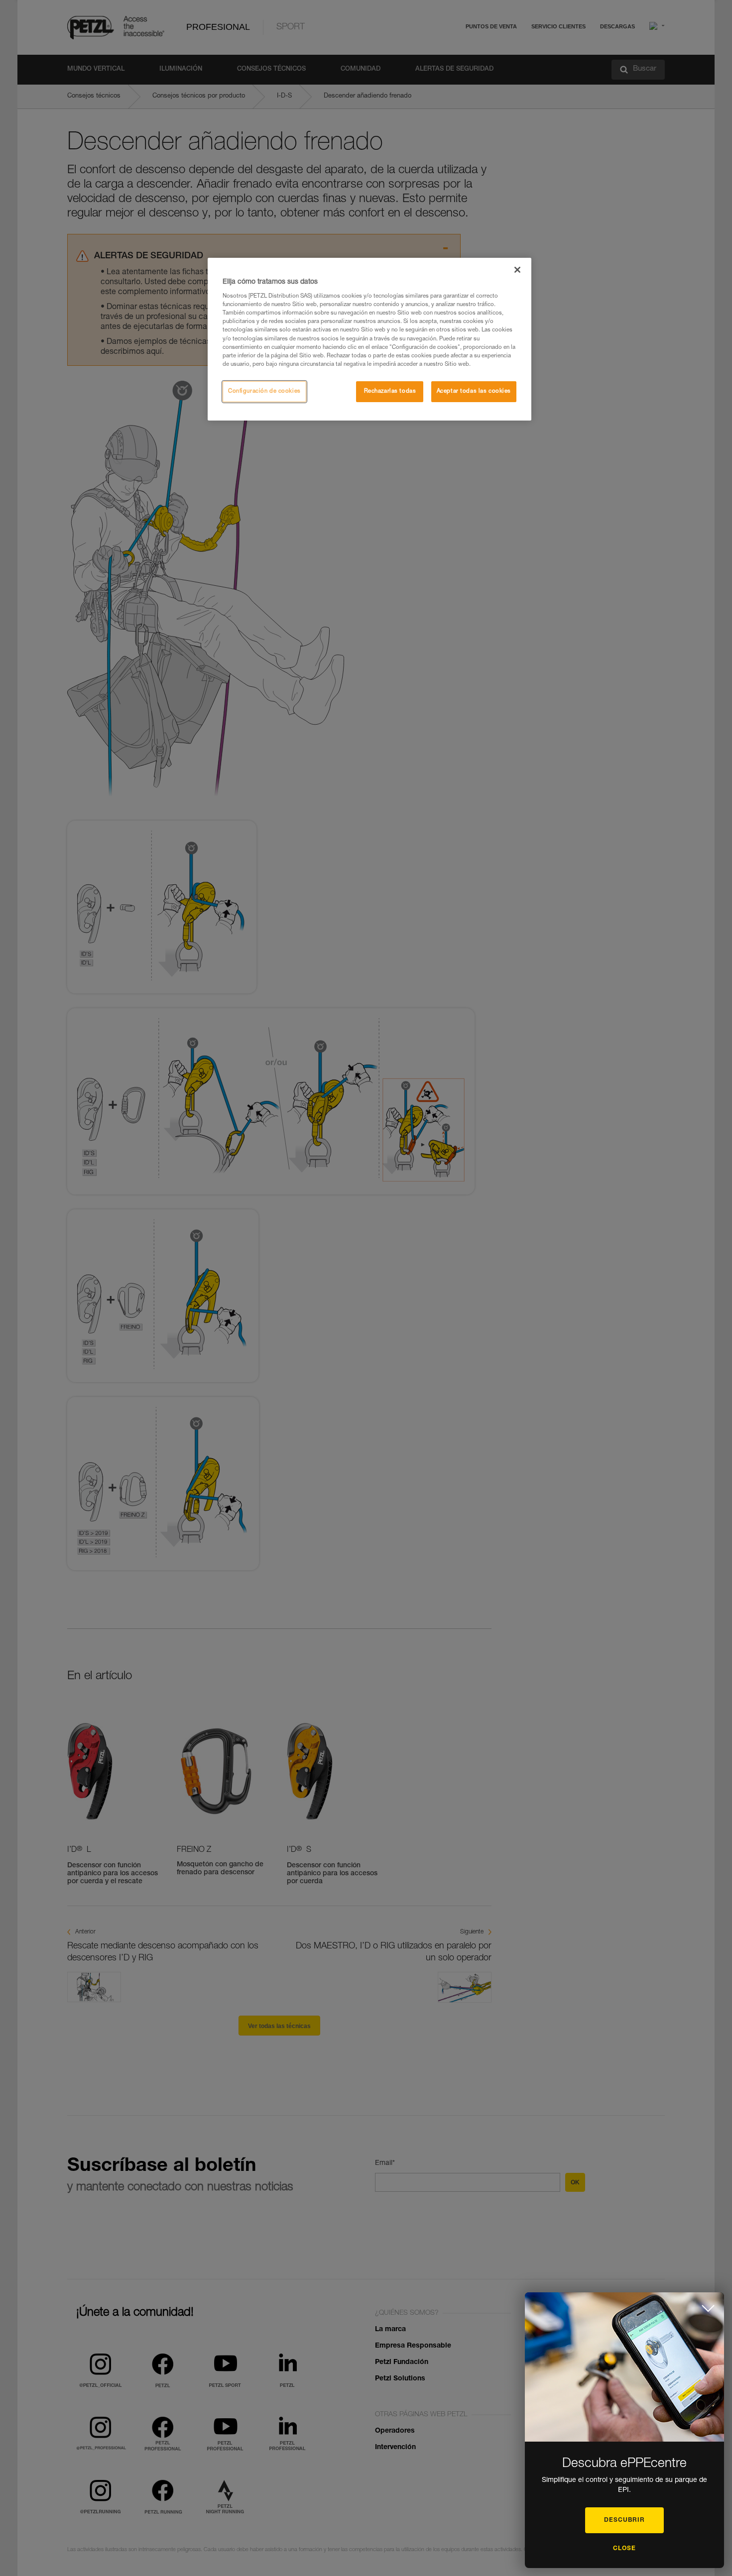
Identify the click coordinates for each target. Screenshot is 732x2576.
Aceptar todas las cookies (474, 391)
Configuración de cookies (264, 391)
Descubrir (624, 2520)
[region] (369, 339)
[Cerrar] (517, 270)
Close (624, 2549)
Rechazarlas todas (390, 391)
